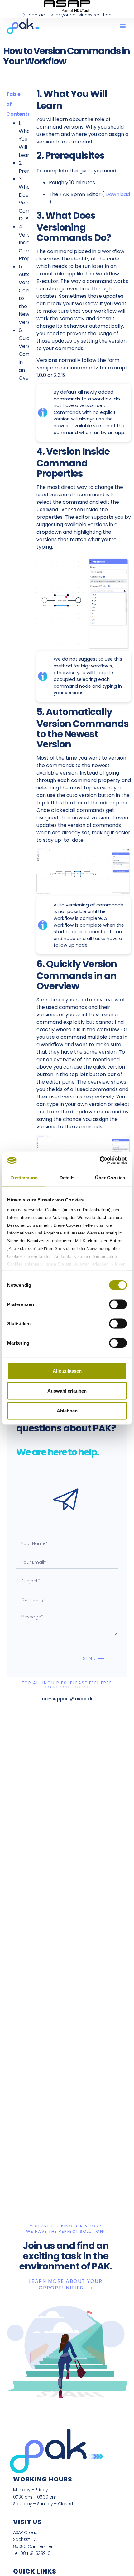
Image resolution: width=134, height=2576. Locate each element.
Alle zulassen (67, 1371)
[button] (123, 26)
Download (118, 194)
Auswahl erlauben (67, 1391)
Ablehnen (67, 1410)
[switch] (118, 1304)
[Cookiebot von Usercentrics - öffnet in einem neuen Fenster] (100, 1160)
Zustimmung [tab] (24, 1177)
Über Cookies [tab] (110, 1177)
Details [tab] (67, 1177)
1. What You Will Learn (26, 139)
